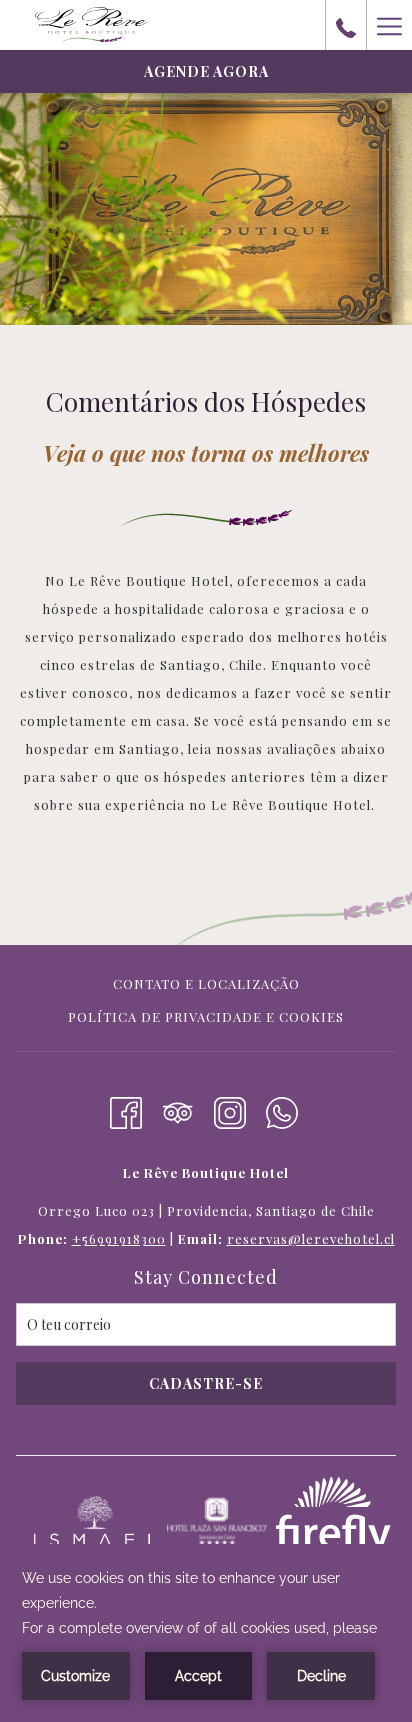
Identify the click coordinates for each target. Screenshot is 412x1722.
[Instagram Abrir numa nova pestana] (230, 1108)
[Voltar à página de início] (91, 25)
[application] (206, 1633)
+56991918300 (119, 1238)
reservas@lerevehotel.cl (311, 1238)
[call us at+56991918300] (346, 24)
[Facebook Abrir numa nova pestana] (126, 1108)
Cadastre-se (206, 1383)
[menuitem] (206, 986)
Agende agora (206, 71)
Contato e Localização (206, 983)
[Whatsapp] (282, 1108)
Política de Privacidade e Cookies (206, 1016)
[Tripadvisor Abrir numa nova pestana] (178, 1108)
